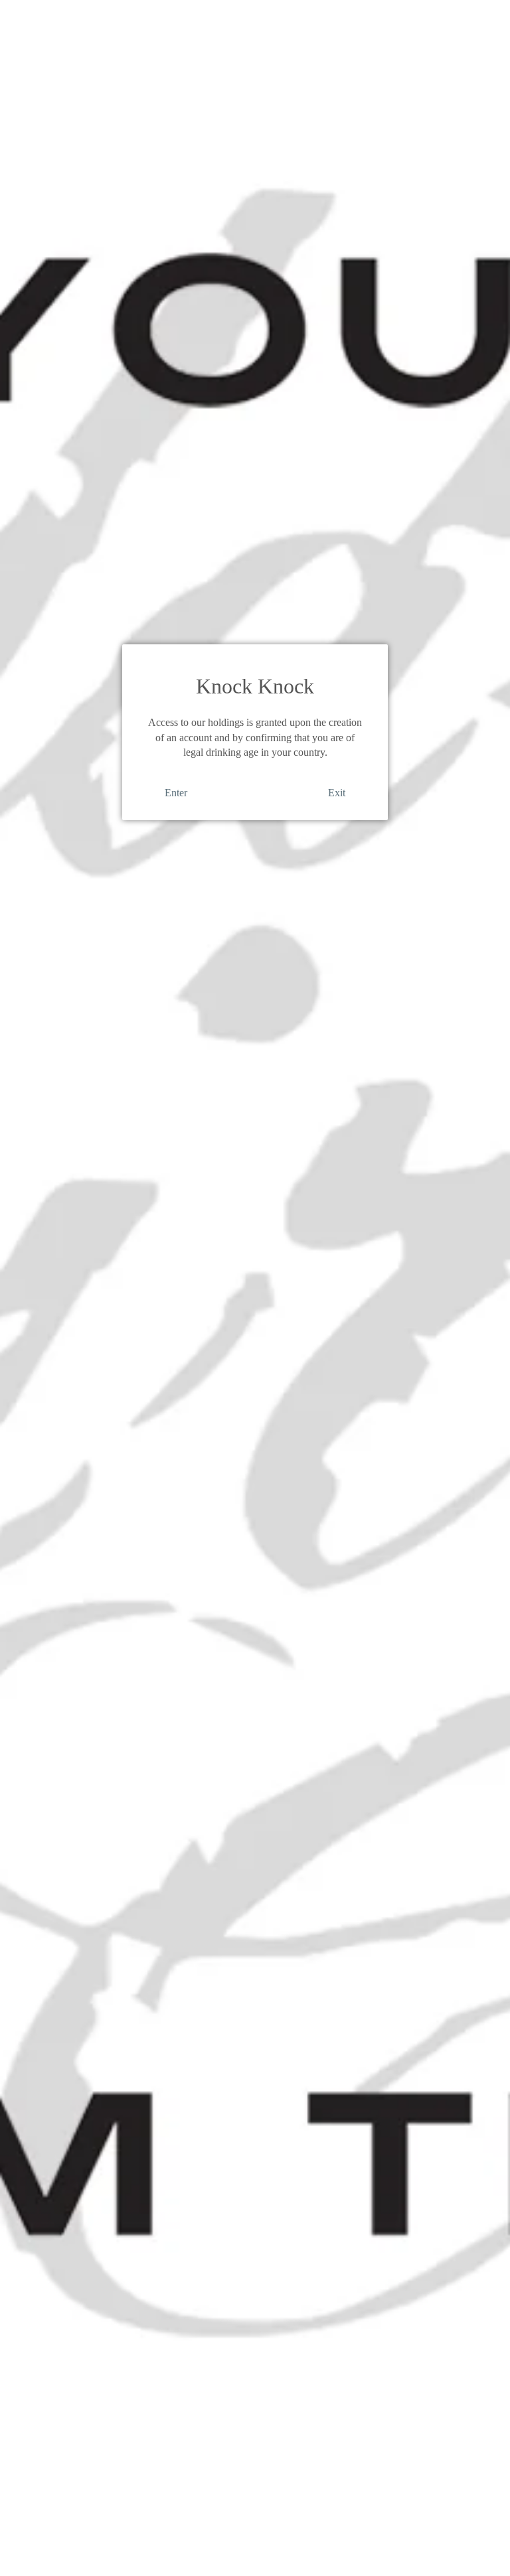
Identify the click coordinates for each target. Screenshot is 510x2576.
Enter (176, 793)
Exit (337, 793)
